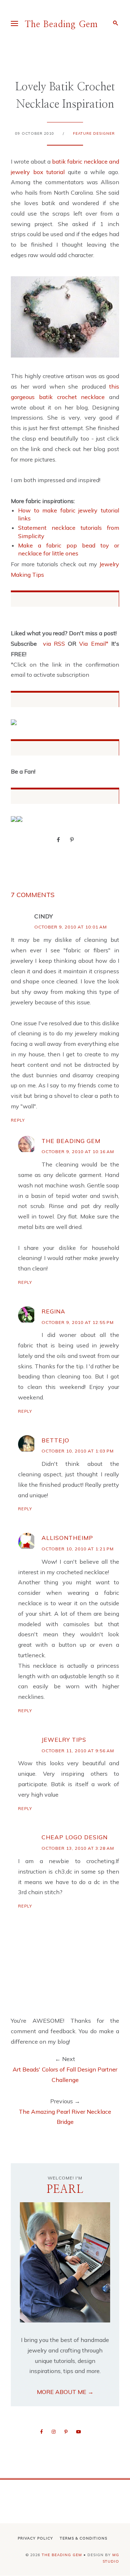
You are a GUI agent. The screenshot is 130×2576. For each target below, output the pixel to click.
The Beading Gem (61, 25)
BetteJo (55, 1440)
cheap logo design (75, 1837)
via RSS (54, 644)
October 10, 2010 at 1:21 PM (78, 1549)
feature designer (94, 133)
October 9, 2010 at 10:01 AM (71, 927)
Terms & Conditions (84, 2538)
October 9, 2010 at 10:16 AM (78, 1151)
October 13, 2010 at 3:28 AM (78, 1848)
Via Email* (94, 644)
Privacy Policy (35, 2538)
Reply (18, 1120)
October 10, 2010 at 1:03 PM (78, 1451)
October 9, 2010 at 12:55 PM (78, 1322)
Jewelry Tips (64, 1740)
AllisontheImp (67, 1538)
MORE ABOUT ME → (65, 2392)
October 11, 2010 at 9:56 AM (78, 1751)
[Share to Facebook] (58, 839)
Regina (53, 1311)
